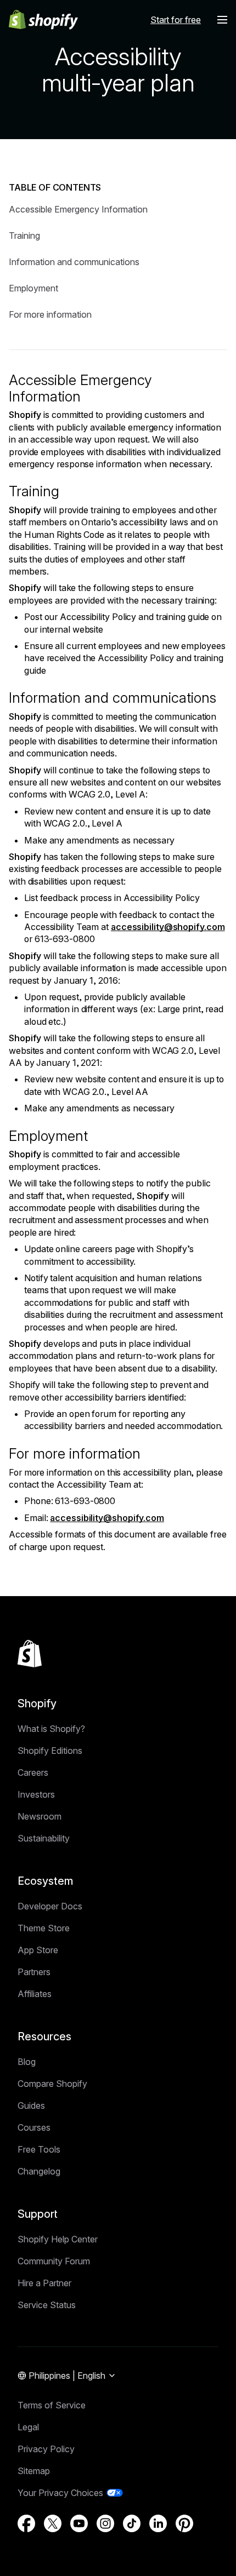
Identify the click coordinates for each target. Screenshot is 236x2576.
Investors (36, 1794)
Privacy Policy (46, 2449)
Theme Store (44, 1928)
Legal (28, 2427)
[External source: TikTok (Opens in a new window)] (132, 2523)
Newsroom (40, 1816)
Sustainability (44, 1838)
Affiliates (35, 1994)
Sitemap (34, 2471)
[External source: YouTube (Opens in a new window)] (79, 2523)
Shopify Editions (50, 1751)
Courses (34, 2127)
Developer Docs (50, 1906)
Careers (33, 1772)
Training (24, 236)
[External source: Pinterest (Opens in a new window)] (184, 2523)
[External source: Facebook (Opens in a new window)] (26, 2523)
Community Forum (54, 2261)
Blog (27, 2062)
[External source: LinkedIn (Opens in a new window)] (158, 2523)
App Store (38, 1950)
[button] (222, 20)
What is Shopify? (51, 1729)
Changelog (39, 2171)
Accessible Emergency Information (78, 209)
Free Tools (39, 2149)
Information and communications (74, 262)
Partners (34, 1972)
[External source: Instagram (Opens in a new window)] (105, 2523)
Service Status (47, 2305)
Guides (31, 2105)
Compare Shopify (52, 2084)
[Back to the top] (30, 1654)
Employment (33, 288)
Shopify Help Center (58, 2239)
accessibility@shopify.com (168, 927)
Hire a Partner (44, 2283)
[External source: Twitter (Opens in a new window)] (53, 2523)
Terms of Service (52, 2405)
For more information (50, 314)
